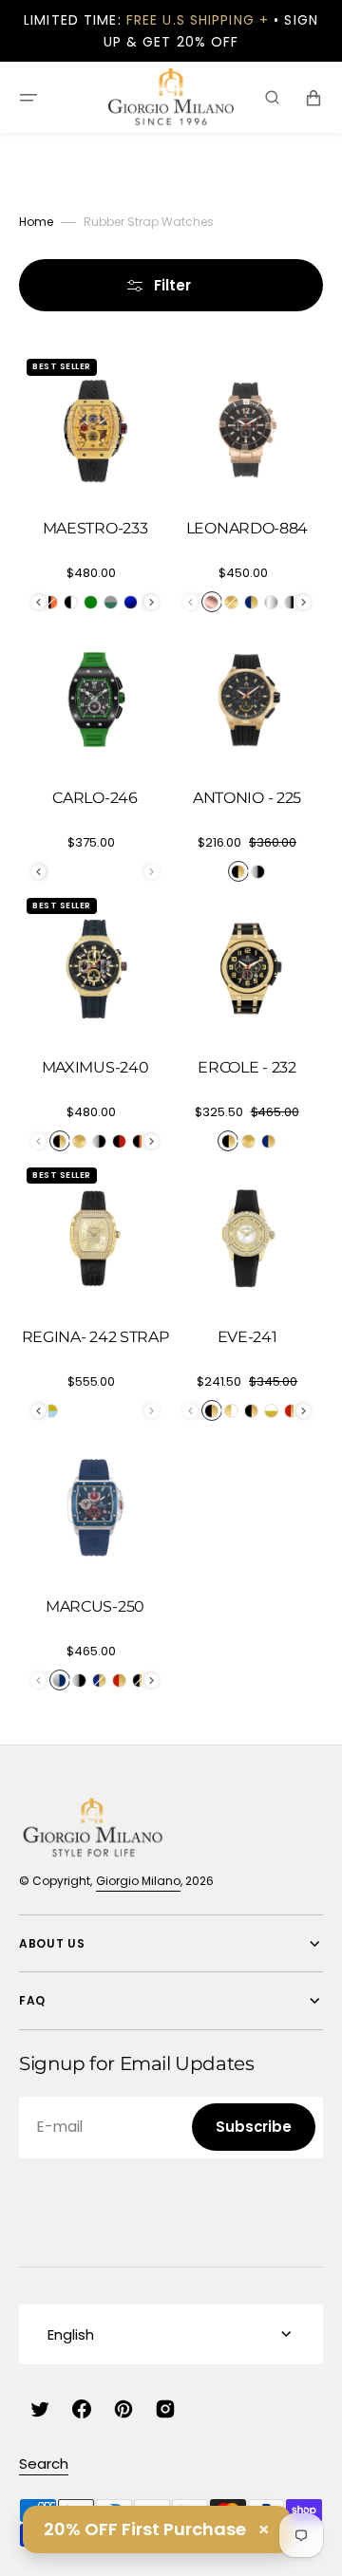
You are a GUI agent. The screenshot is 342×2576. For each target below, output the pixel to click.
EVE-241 (247, 1337)
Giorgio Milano (138, 1881)
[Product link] (95, 490)
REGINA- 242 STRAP (95, 1337)
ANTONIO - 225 (247, 798)
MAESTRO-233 (95, 528)
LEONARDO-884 (247, 528)
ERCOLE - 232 (247, 1067)
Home (36, 222)
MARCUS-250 (95, 1606)
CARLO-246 (95, 798)
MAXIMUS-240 (95, 1067)
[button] (28, 98)
